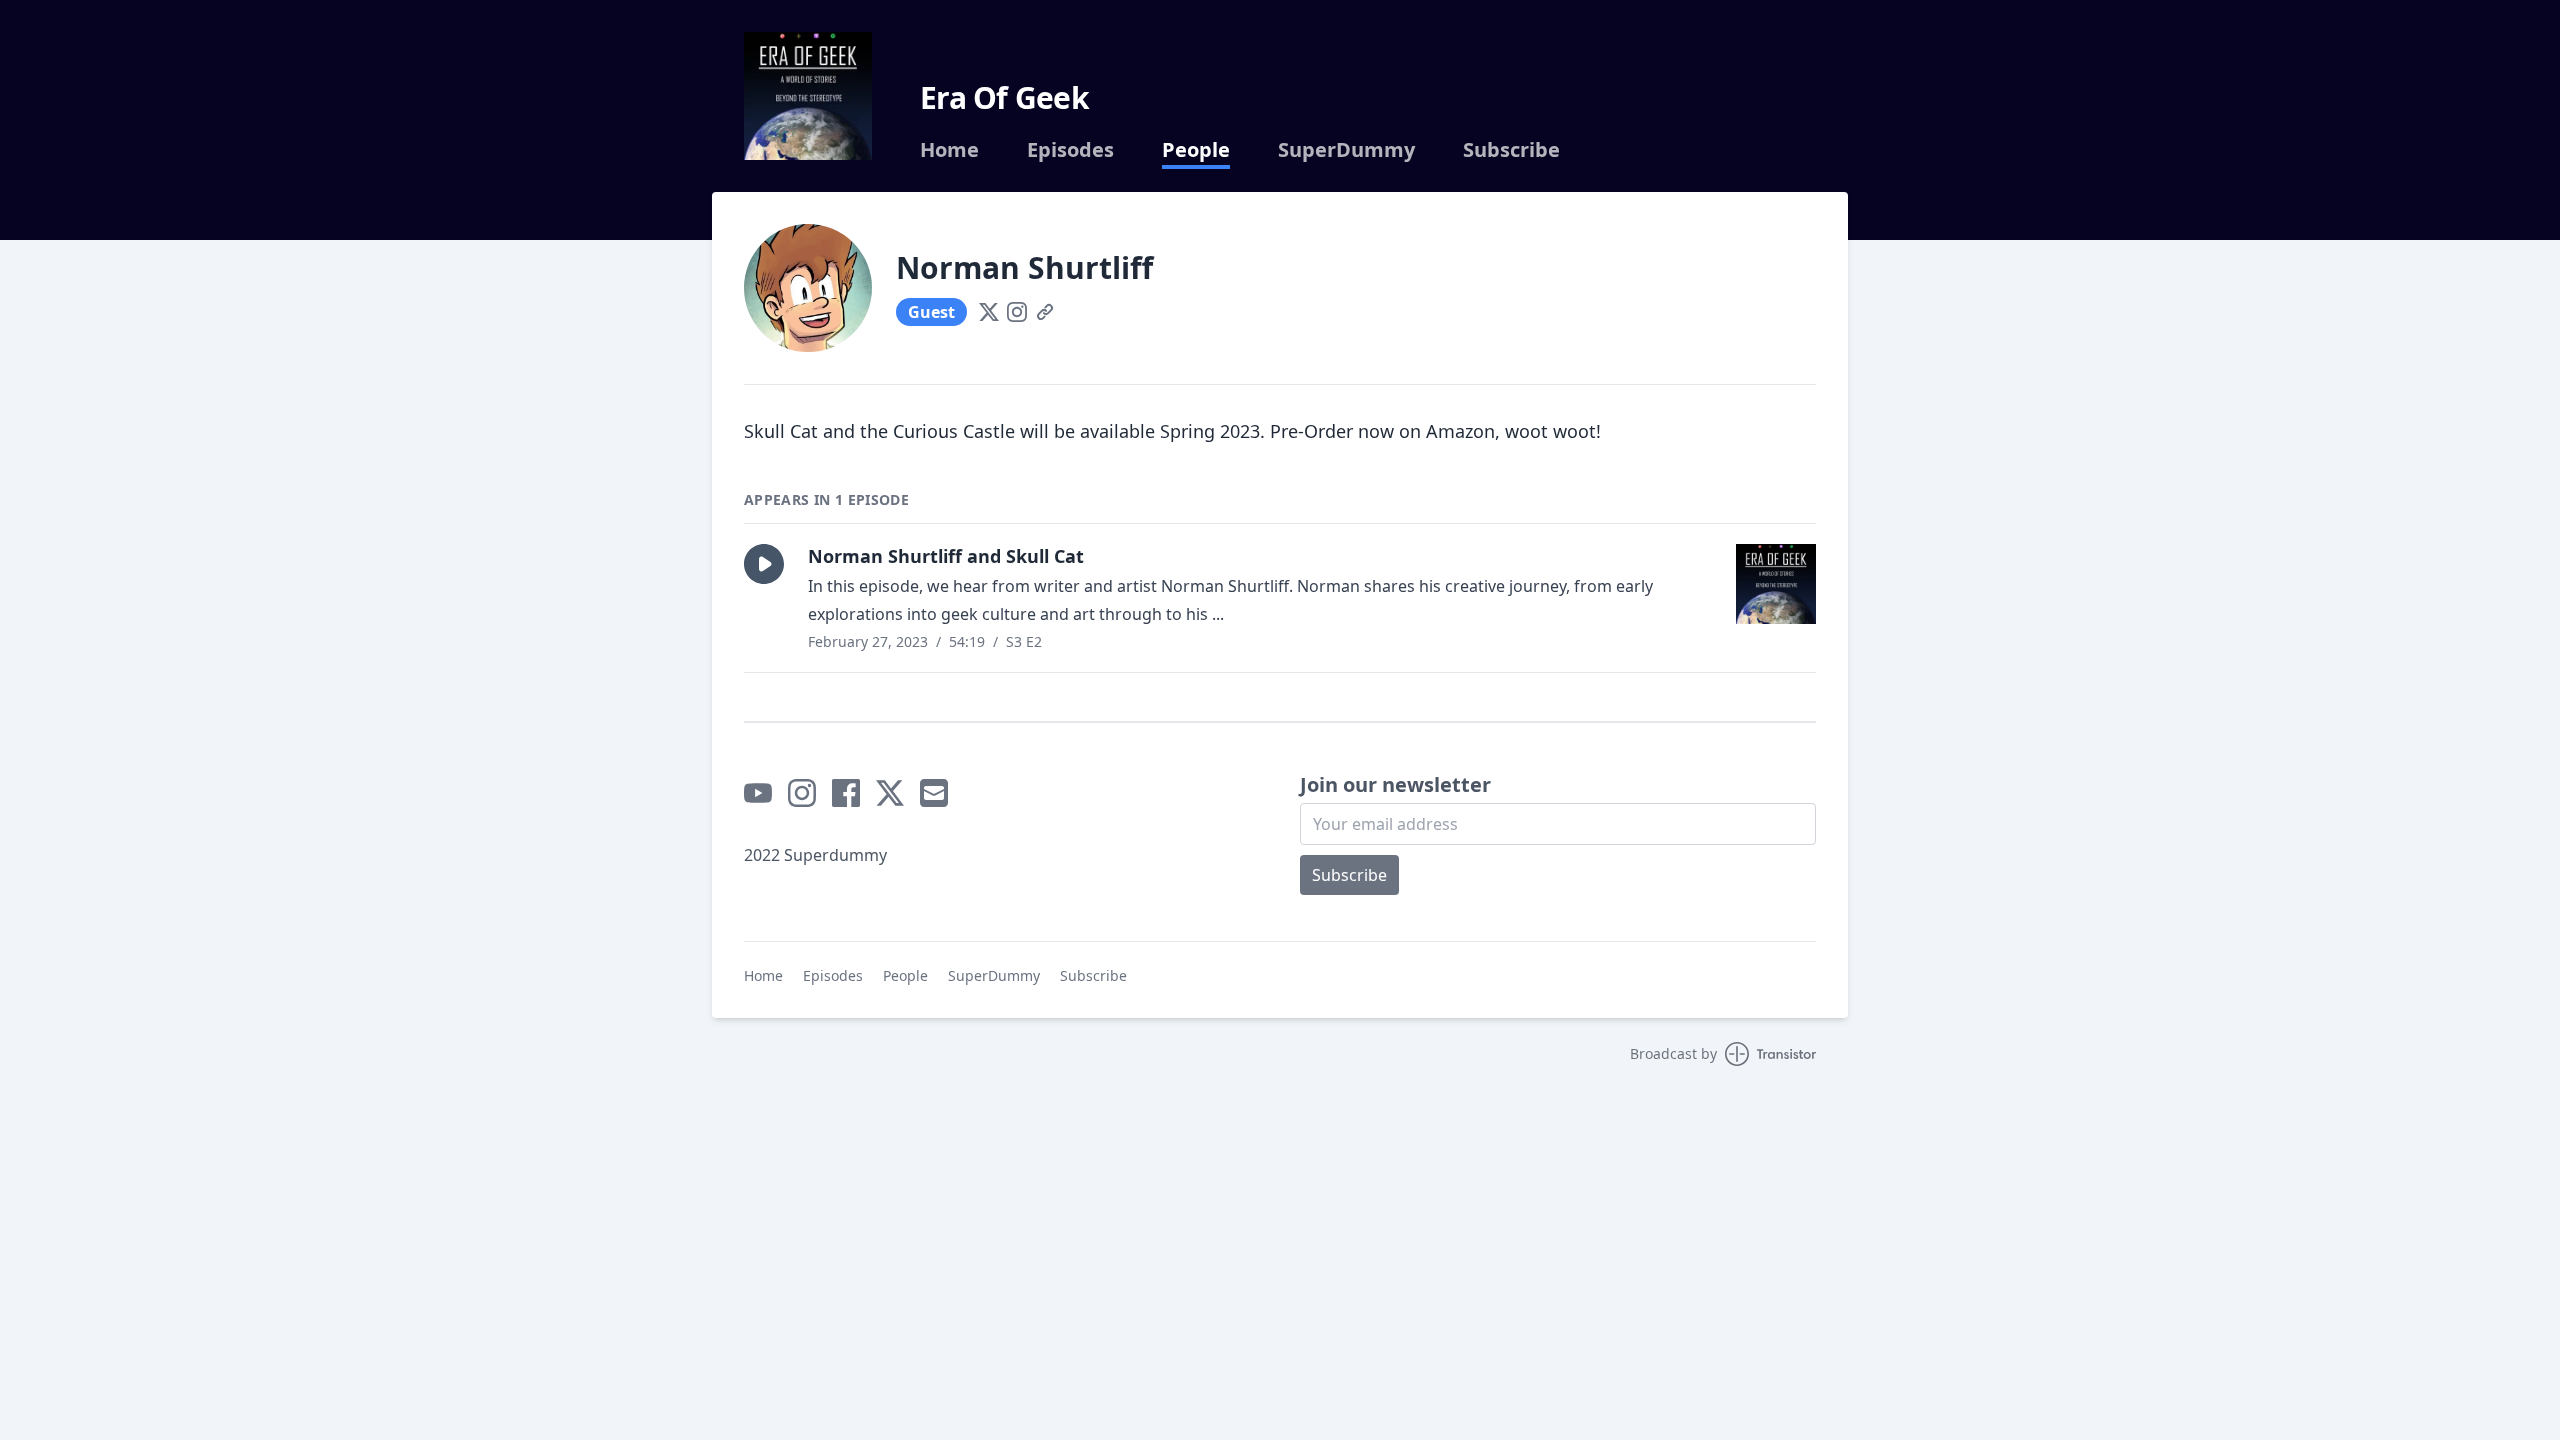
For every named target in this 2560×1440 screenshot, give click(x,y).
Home (949, 150)
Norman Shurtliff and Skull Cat (946, 556)
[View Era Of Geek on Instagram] (802, 793)
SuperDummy (1346, 150)
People (1196, 150)
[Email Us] (934, 793)
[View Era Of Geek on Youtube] (758, 793)
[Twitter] (989, 312)
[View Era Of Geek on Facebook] (846, 793)
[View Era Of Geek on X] (890, 793)
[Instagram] (1017, 312)
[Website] (1045, 312)
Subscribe (1511, 150)
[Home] (808, 96)
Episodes (1070, 150)
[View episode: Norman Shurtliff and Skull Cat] (1776, 584)
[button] (764, 564)
